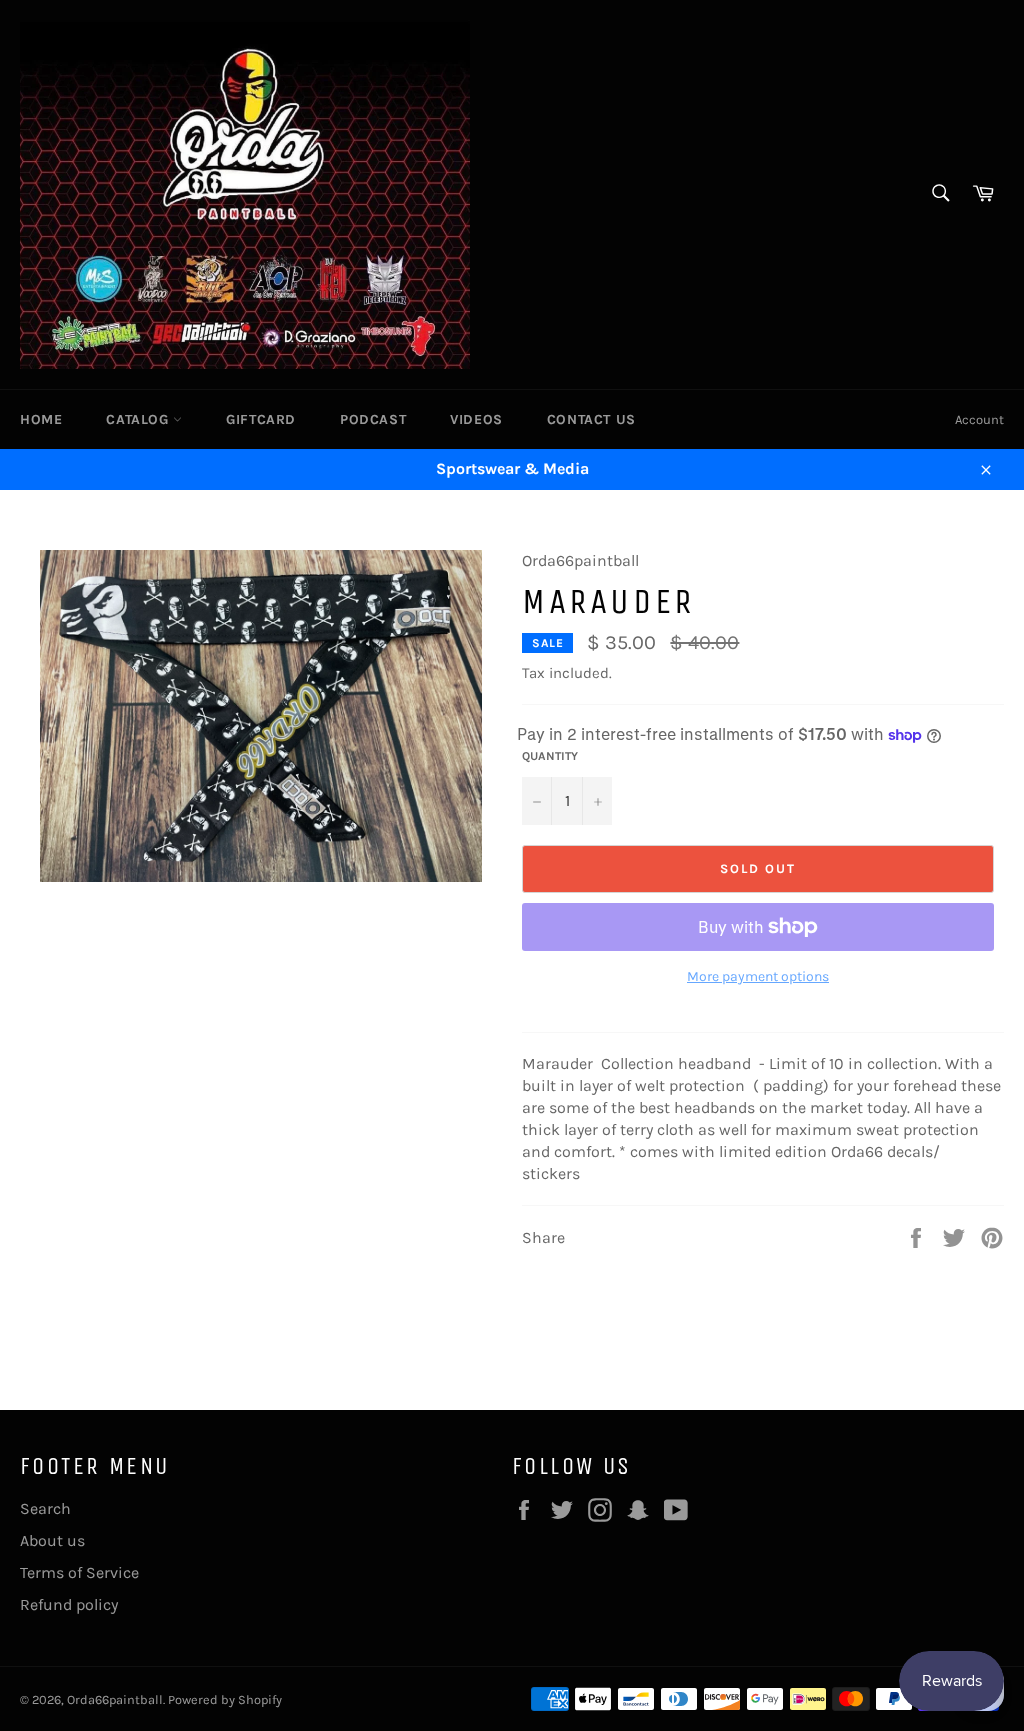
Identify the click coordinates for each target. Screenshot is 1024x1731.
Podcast (373, 419)
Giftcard (261, 419)
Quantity (550, 756)
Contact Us (591, 419)
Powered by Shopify (225, 1699)
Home (41, 419)
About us (52, 1540)
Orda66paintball (115, 1699)
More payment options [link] (758, 976)
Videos (476, 419)
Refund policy (69, 1604)
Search (45, 1508)
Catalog (139, 419)
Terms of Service (79, 1572)
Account (979, 419)
